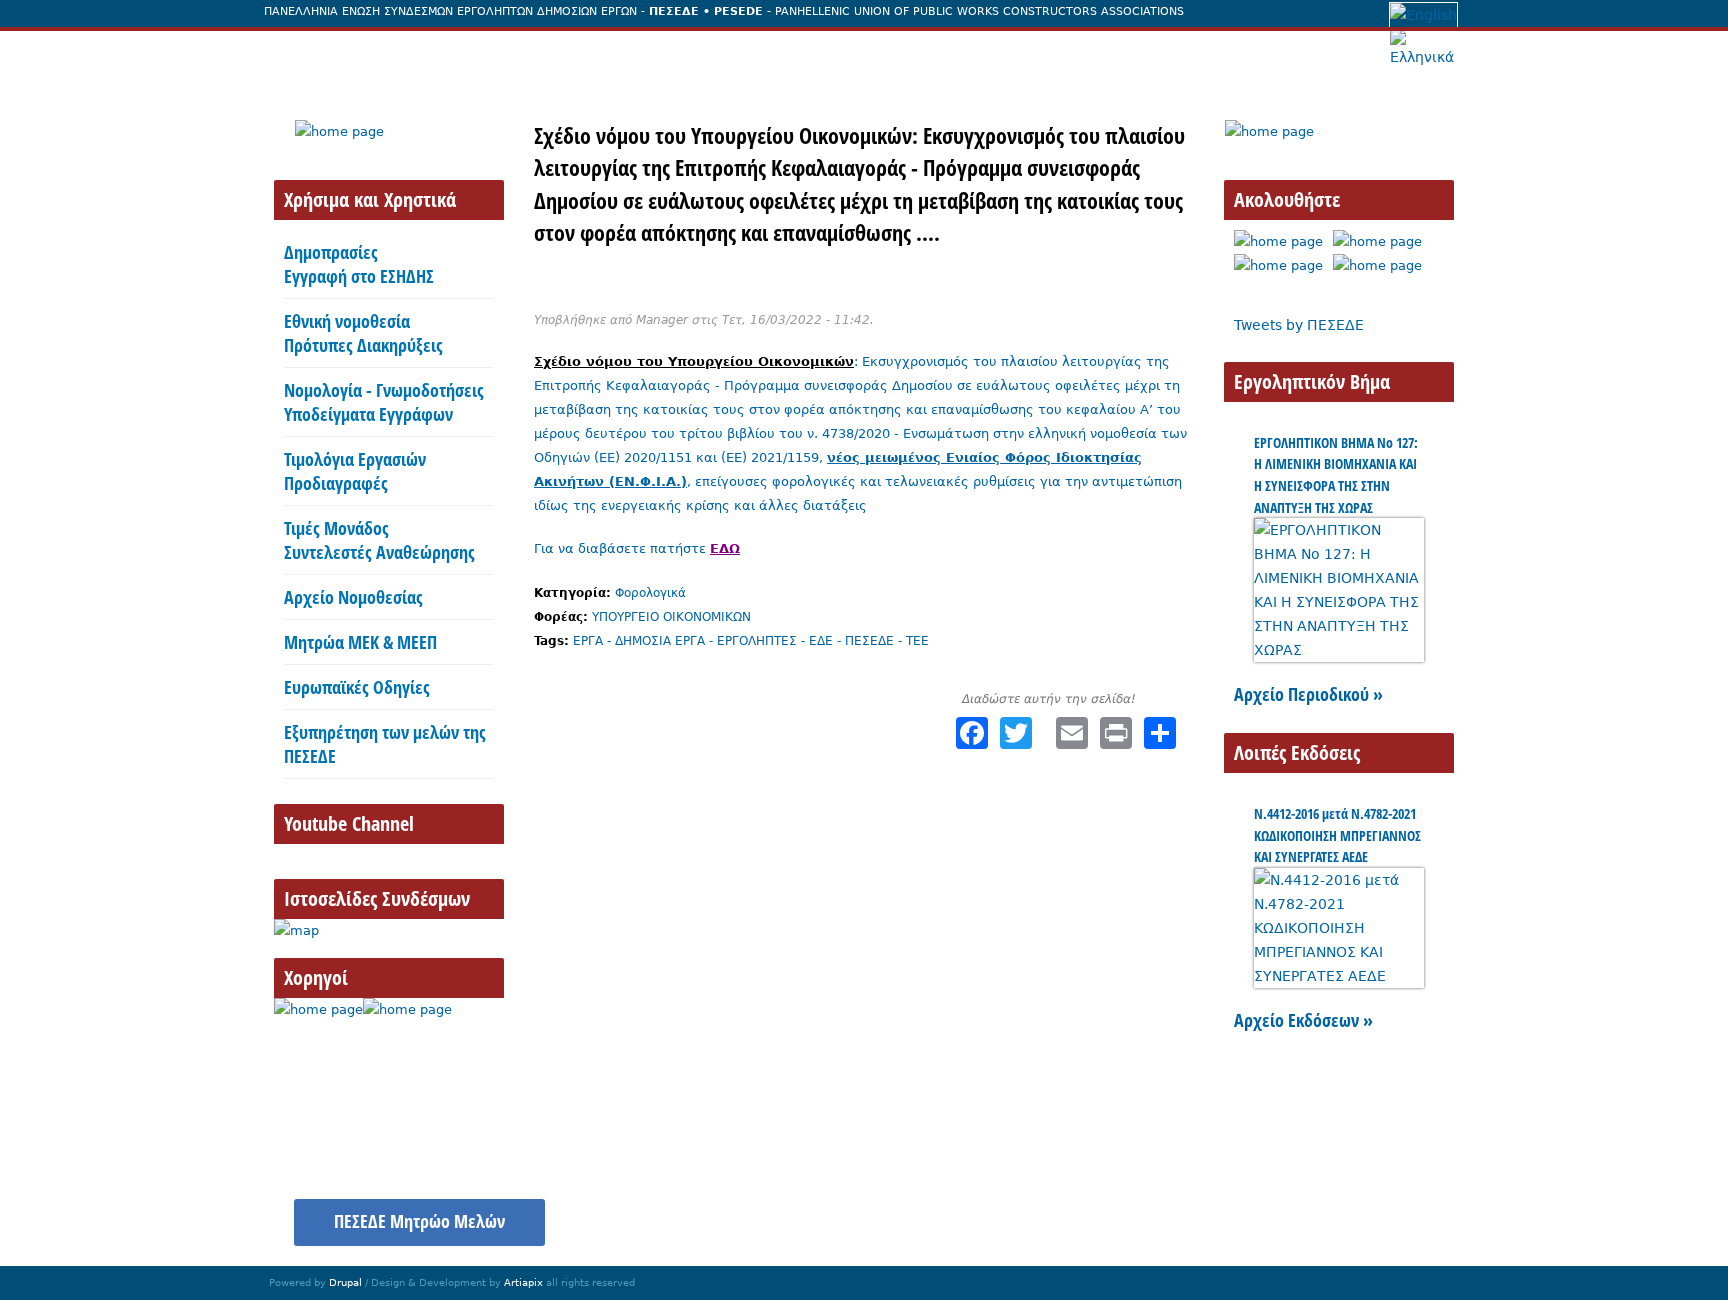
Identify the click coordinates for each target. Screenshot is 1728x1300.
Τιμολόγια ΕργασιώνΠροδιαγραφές (355, 471)
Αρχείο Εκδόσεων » (1303, 1020)
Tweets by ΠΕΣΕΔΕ (1299, 325)
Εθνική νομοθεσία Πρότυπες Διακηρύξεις (363, 333)
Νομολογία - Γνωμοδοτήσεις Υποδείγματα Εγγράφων (384, 402)
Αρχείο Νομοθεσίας (353, 597)
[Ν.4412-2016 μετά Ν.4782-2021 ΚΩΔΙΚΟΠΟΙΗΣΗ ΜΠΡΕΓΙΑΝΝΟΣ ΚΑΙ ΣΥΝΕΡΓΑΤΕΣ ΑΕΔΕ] (1339, 976)
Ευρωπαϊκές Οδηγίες (357, 687)
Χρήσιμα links (1391, 1211)
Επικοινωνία (1150, 53)
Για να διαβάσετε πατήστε (637, 548)
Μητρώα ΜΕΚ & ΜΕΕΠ (360, 642)
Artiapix (523, 1282)
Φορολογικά (650, 593)
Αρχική (309, 53)
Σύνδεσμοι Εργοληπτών (983, 53)
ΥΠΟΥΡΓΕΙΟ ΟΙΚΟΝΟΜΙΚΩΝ (671, 617)
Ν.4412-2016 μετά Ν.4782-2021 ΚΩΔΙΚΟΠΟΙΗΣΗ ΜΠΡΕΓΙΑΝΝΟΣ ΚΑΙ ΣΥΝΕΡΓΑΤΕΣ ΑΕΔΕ (1337, 835)
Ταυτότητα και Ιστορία (452, 53)
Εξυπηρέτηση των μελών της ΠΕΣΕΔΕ (385, 744)
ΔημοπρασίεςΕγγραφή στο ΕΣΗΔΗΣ (359, 264)
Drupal (345, 1282)
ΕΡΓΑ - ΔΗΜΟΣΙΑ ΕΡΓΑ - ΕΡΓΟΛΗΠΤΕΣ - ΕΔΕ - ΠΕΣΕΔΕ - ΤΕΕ (751, 641)
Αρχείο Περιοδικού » (1308, 694)
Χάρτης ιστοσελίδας (1244, 1211)
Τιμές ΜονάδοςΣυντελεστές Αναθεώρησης (379, 540)
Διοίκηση (602, 53)
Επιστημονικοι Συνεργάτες (767, 53)
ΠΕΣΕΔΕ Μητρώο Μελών (419, 1221)
